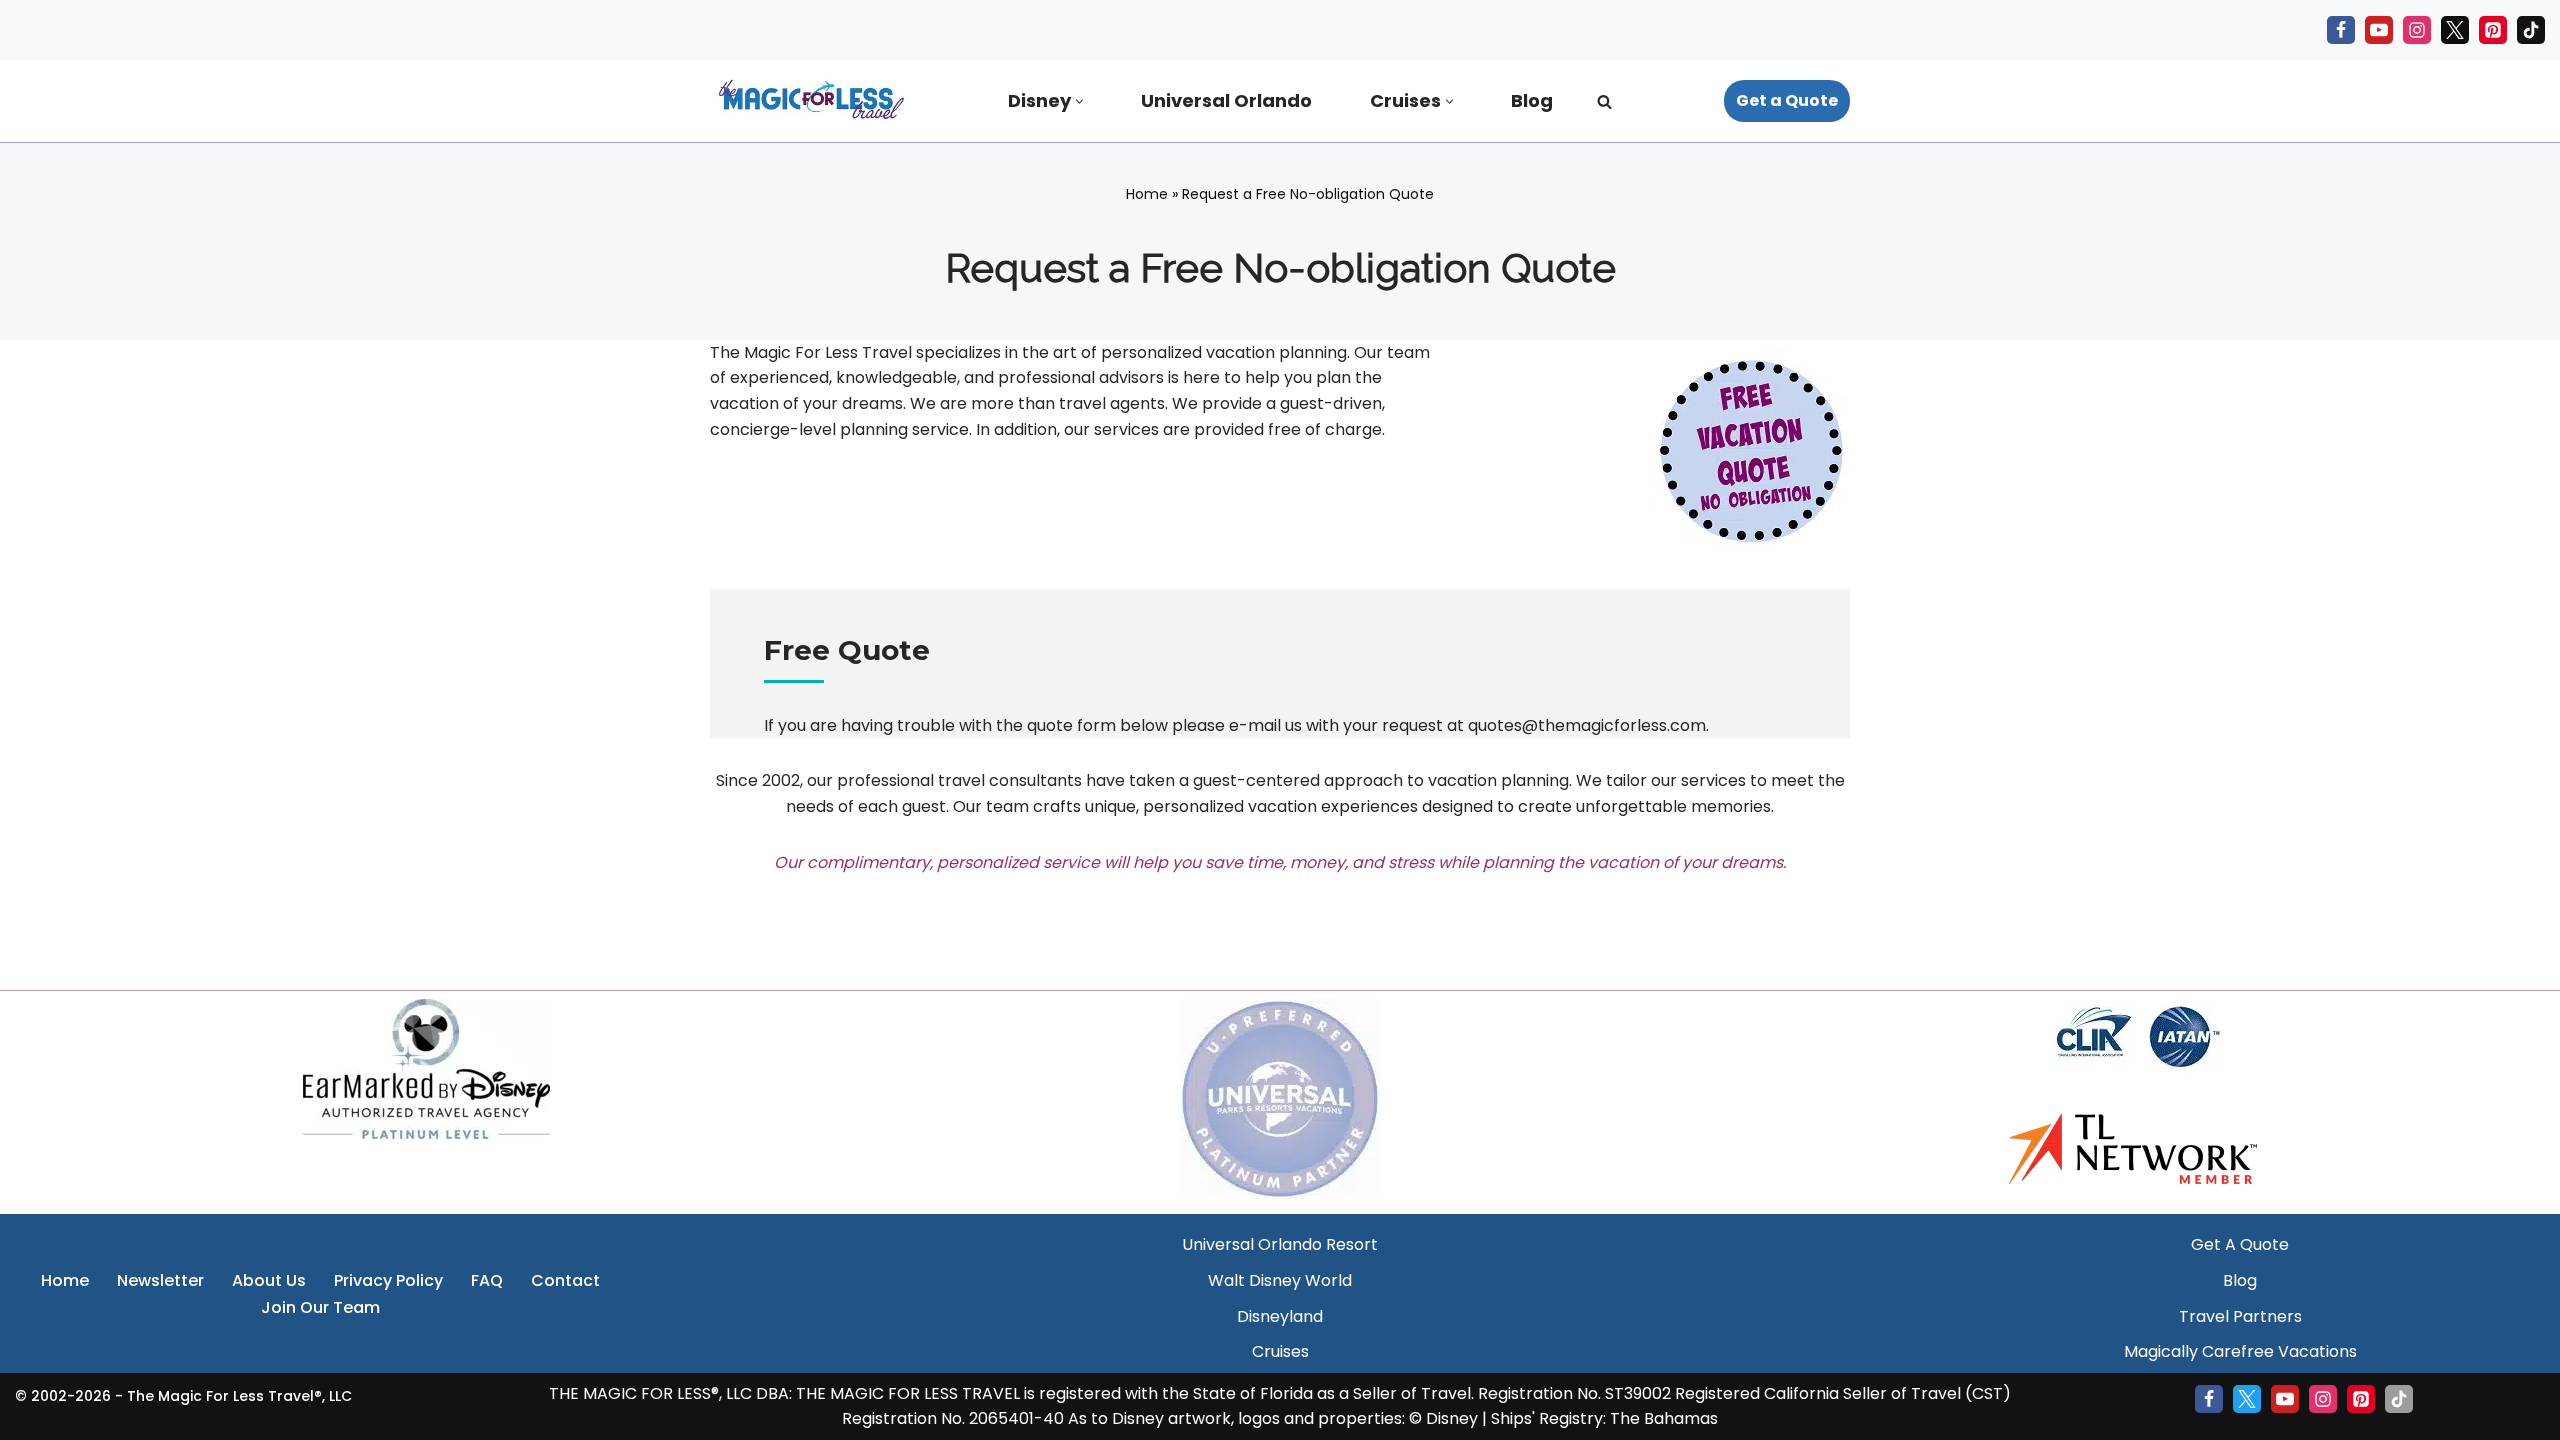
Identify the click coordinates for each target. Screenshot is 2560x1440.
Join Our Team (320, 1307)
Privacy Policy (388, 1280)
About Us (269, 1280)
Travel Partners (2240, 1316)
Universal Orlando (1226, 100)
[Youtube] (2379, 30)
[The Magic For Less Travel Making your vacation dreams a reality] (810, 101)
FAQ (487, 1280)
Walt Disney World (1280, 1280)
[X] (2455, 30)
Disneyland (1280, 1316)
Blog (1532, 100)
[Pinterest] (2493, 30)
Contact (565, 1280)
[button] (1079, 101)
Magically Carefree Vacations (2240, 1351)
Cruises (1280, 1351)
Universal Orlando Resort (1280, 1244)
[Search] (1604, 101)
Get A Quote (2240, 1244)
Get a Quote (1787, 100)
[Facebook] (2341, 30)
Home (1147, 194)
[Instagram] (2417, 30)
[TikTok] (2531, 30)
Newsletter (160, 1280)
